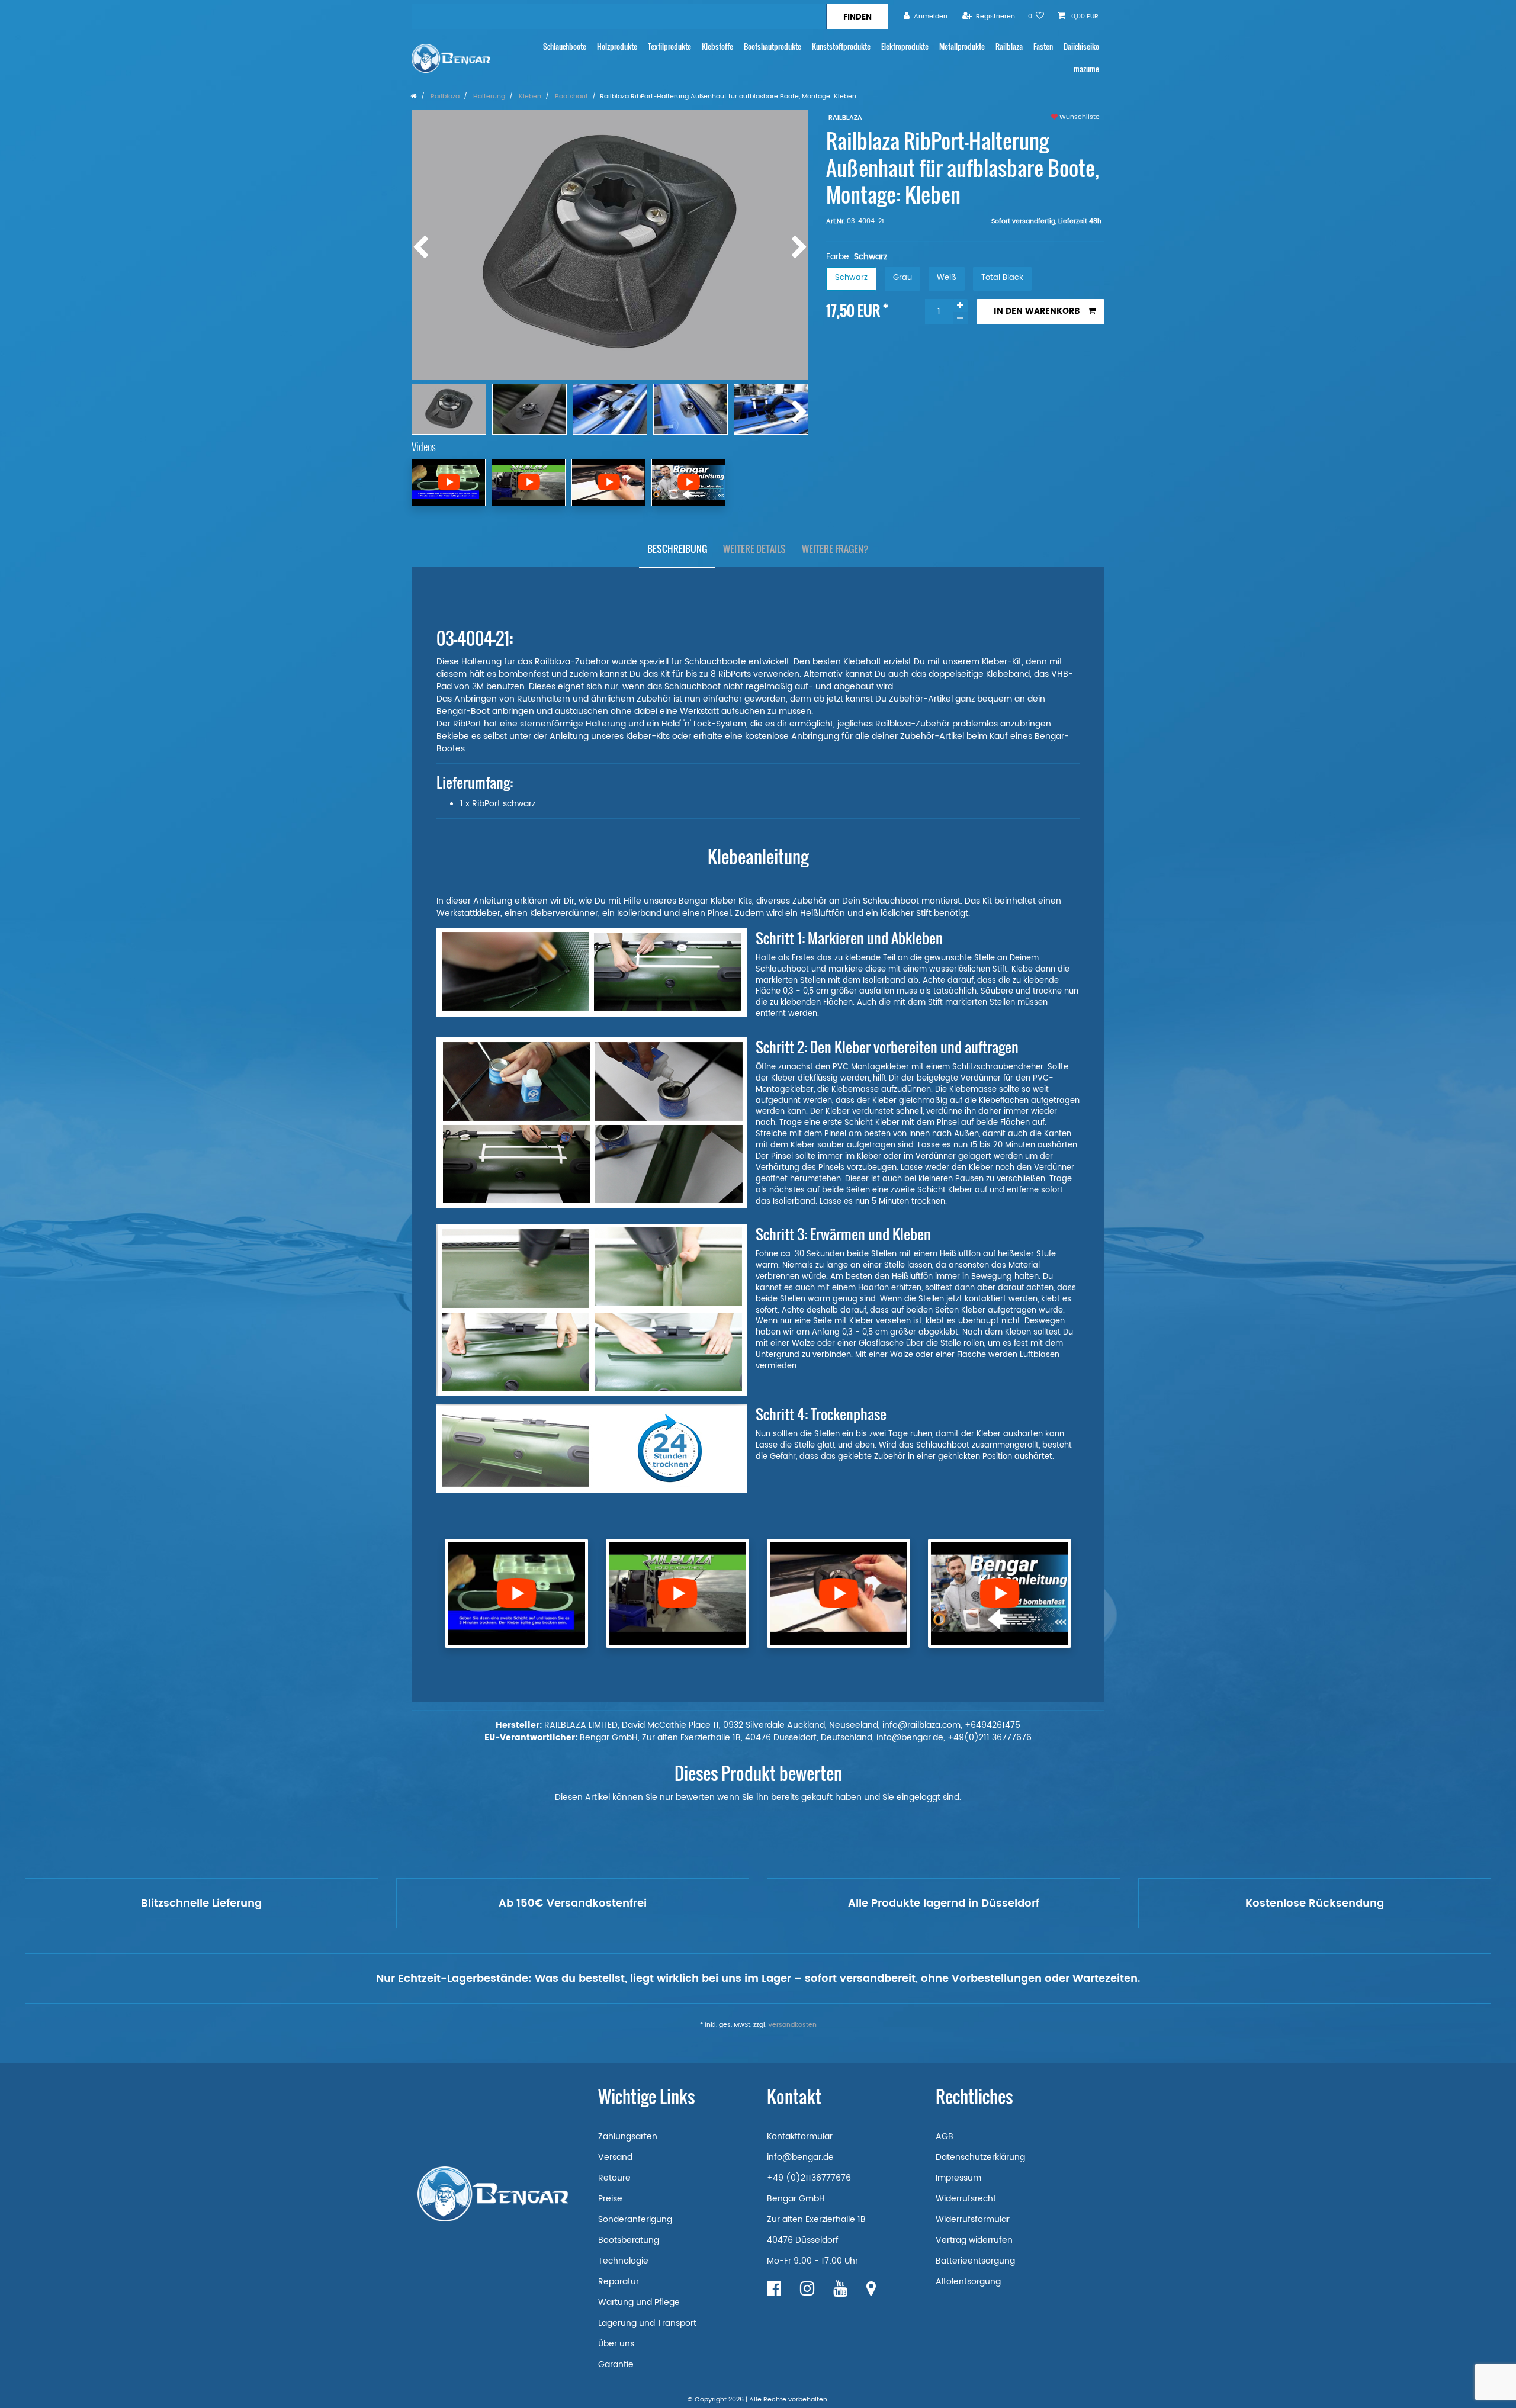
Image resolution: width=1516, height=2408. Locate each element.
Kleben (529, 97)
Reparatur (619, 2282)
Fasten (1043, 46)
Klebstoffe (717, 46)
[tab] (677, 549)
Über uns (616, 2344)
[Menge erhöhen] (961, 306)
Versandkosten (792, 2025)
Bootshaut (571, 97)
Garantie (616, 2364)
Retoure (614, 2178)
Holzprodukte (617, 46)
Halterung (488, 97)
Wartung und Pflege (639, 2302)
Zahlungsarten (628, 2137)
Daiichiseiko (1081, 46)
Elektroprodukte (905, 46)
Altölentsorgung (968, 2282)
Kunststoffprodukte (841, 46)
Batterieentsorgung (975, 2261)
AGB (945, 2137)
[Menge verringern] (961, 318)
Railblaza (1009, 46)
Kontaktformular (800, 2137)
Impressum (958, 2178)
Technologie (623, 2261)
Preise (610, 2199)
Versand (615, 2157)
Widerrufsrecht (966, 2199)
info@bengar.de (800, 2157)
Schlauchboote (565, 46)
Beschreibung (677, 549)
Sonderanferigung (635, 2219)
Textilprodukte (669, 46)
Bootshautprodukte (773, 46)
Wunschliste (1079, 117)
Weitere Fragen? (835, 549)
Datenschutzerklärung (980, 2157)
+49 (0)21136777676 (809, 2178)
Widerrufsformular (973, 2219)
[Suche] (857, 17)
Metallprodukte (962, 46)
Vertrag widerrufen (974, 2240)
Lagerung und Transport (647, 2323)
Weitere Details (754, 549)
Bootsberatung (629, 2240)
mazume (1086, 69)
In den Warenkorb (1037, 311)
